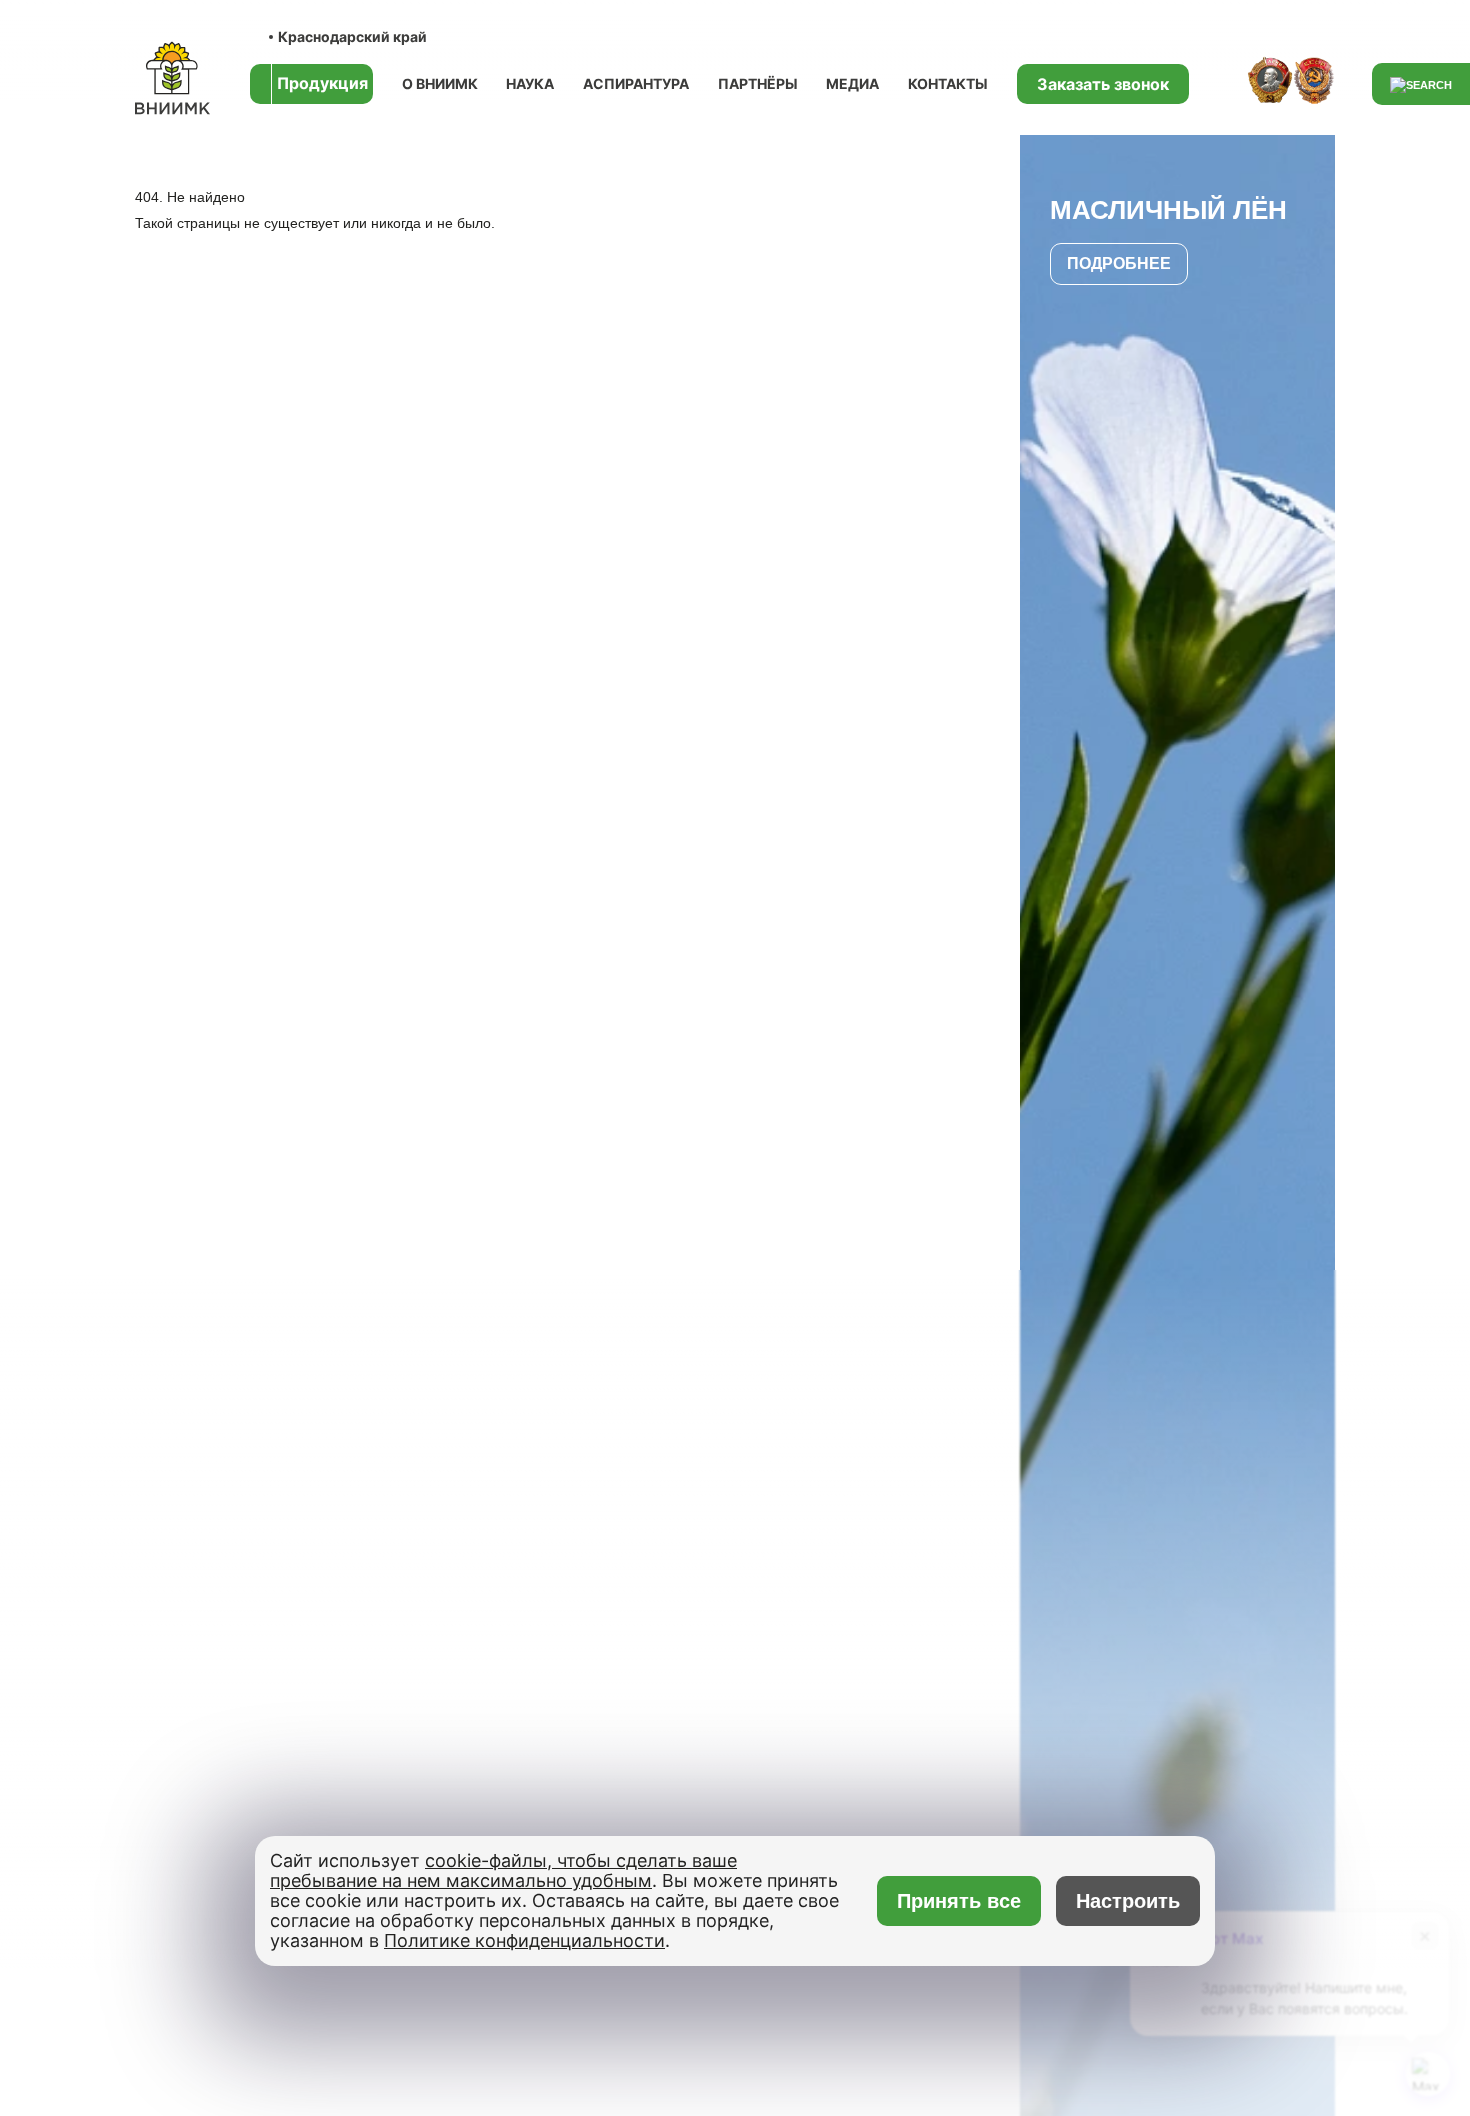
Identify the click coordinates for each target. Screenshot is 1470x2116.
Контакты (948, 83)
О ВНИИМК (440, 83)
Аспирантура (636, 83)
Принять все (959, 1901)
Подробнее (1119, 263)
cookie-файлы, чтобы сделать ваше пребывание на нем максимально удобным (503, 1870)
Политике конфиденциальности (524, 1940)
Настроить (1128, 1901)
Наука (530, 83)
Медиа (852, 83)
